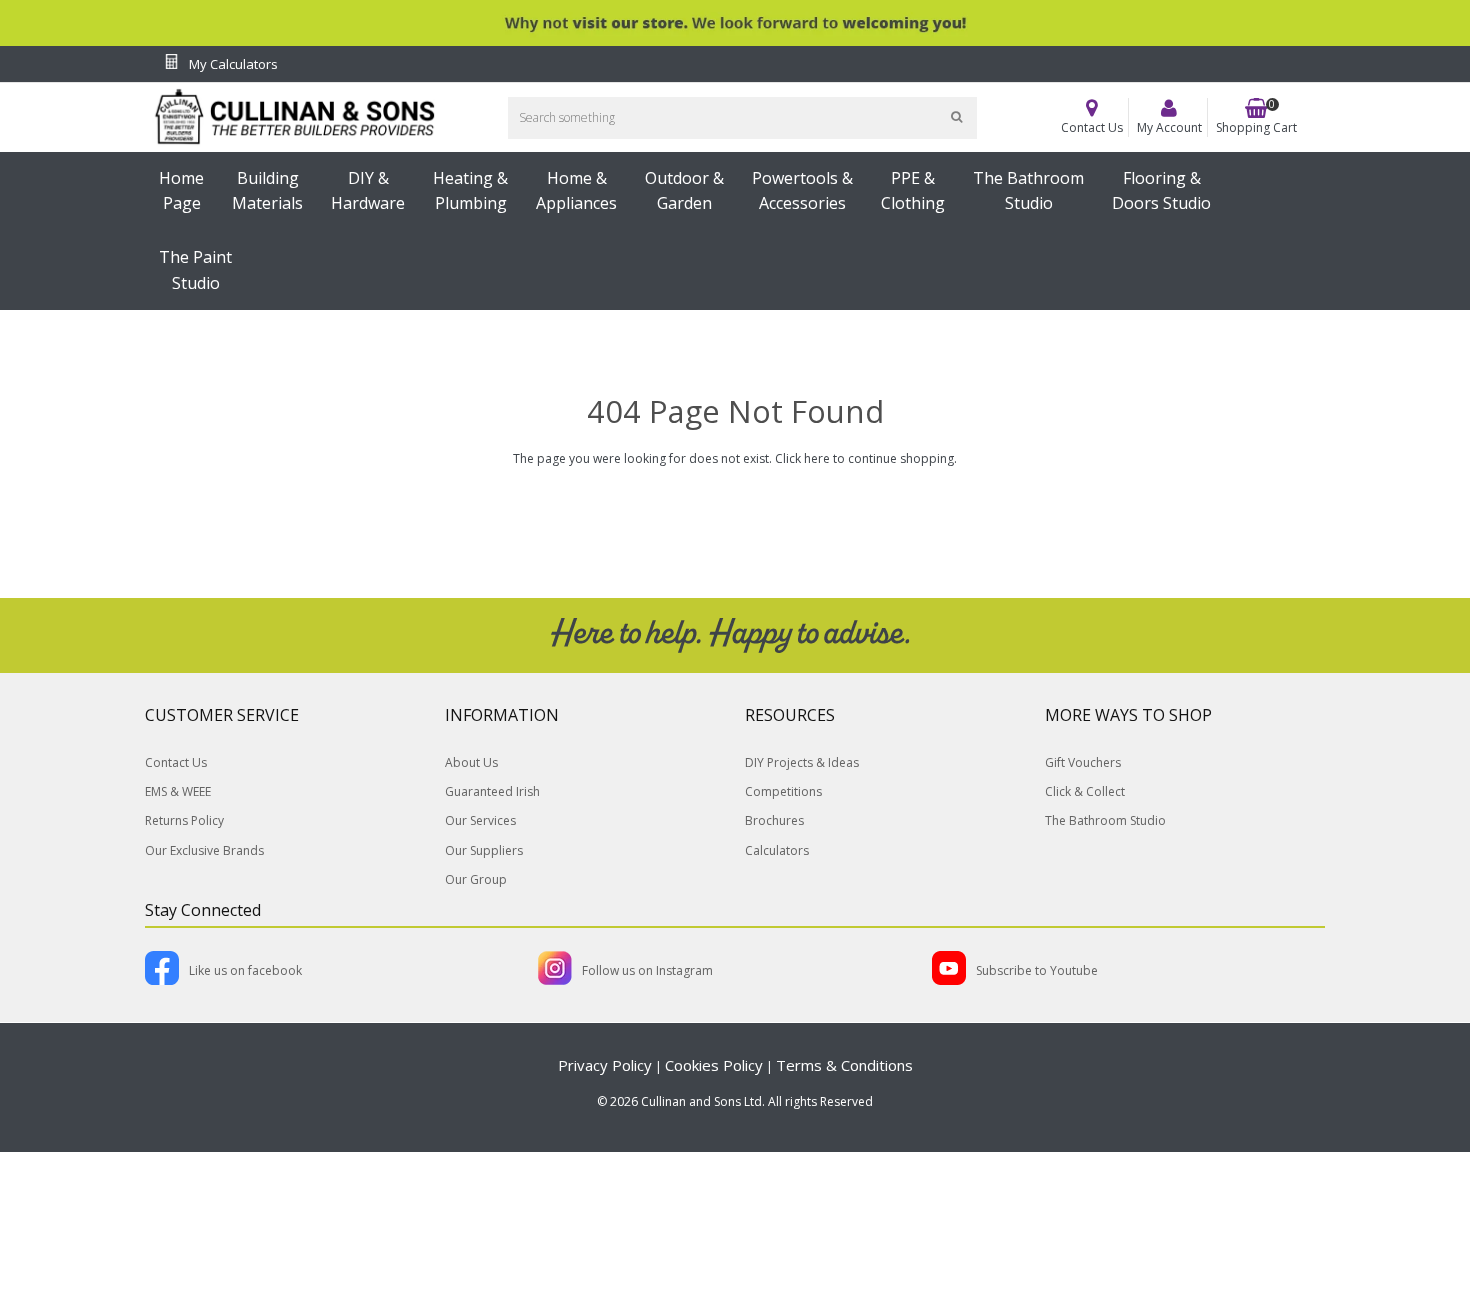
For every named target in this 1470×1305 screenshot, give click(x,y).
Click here (802, 458)
